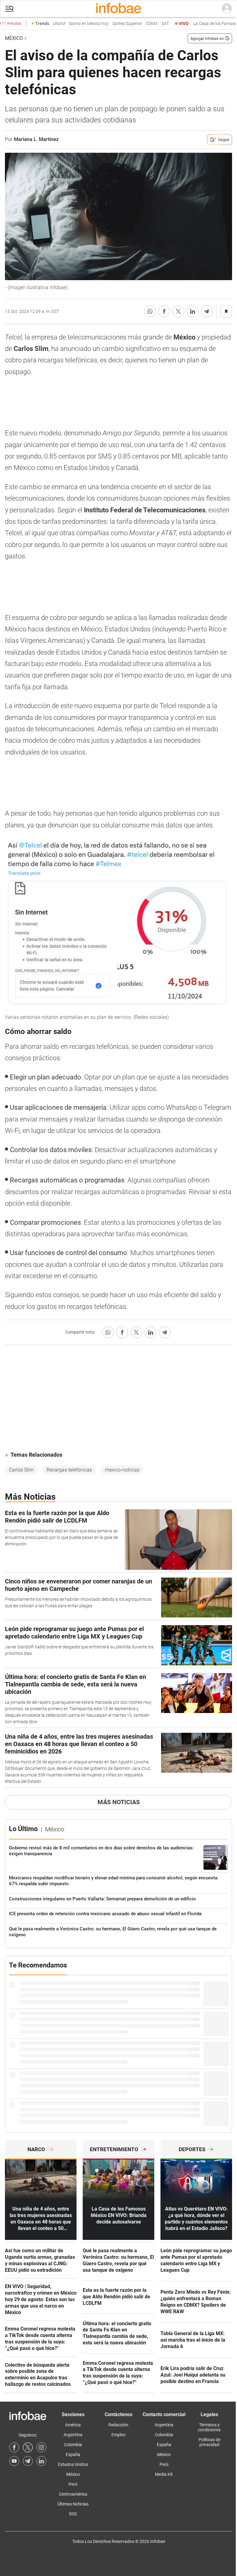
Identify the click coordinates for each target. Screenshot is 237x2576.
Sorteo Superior (112, 24)
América (73, 2425)
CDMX (137, 24)
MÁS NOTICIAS (119, 1802)
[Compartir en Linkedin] (193, 311)
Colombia (73, 2445)
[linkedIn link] (41, 2461)
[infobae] (118, 9)
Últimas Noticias (73, 2504)
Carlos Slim (21, 1470)
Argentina (73, 2435)
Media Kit (164, 2474)
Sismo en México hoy (74, 24)
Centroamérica (73, 2494)
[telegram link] (28, 2461)
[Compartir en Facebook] (164, 311)
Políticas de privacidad (209, 2442)
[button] (10, 9)
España (73, 2454)
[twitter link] (28, 2447)
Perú (73, 2484)
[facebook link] (14, 2447)
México (14, 38)
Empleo (118, 2435)
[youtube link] (14, 2461)
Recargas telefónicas (69, 1470)
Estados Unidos (73, 2464)
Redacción (118, 2425)
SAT (150, 24)
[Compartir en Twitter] (178, 311)
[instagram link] (41, 2447)
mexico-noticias (122, 1470)
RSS (73, 2514)
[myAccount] (227, 9)
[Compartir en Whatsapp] (150, 311)
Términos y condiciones (209, 2427)
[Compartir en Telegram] (207, 311)
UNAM (44, 24)
